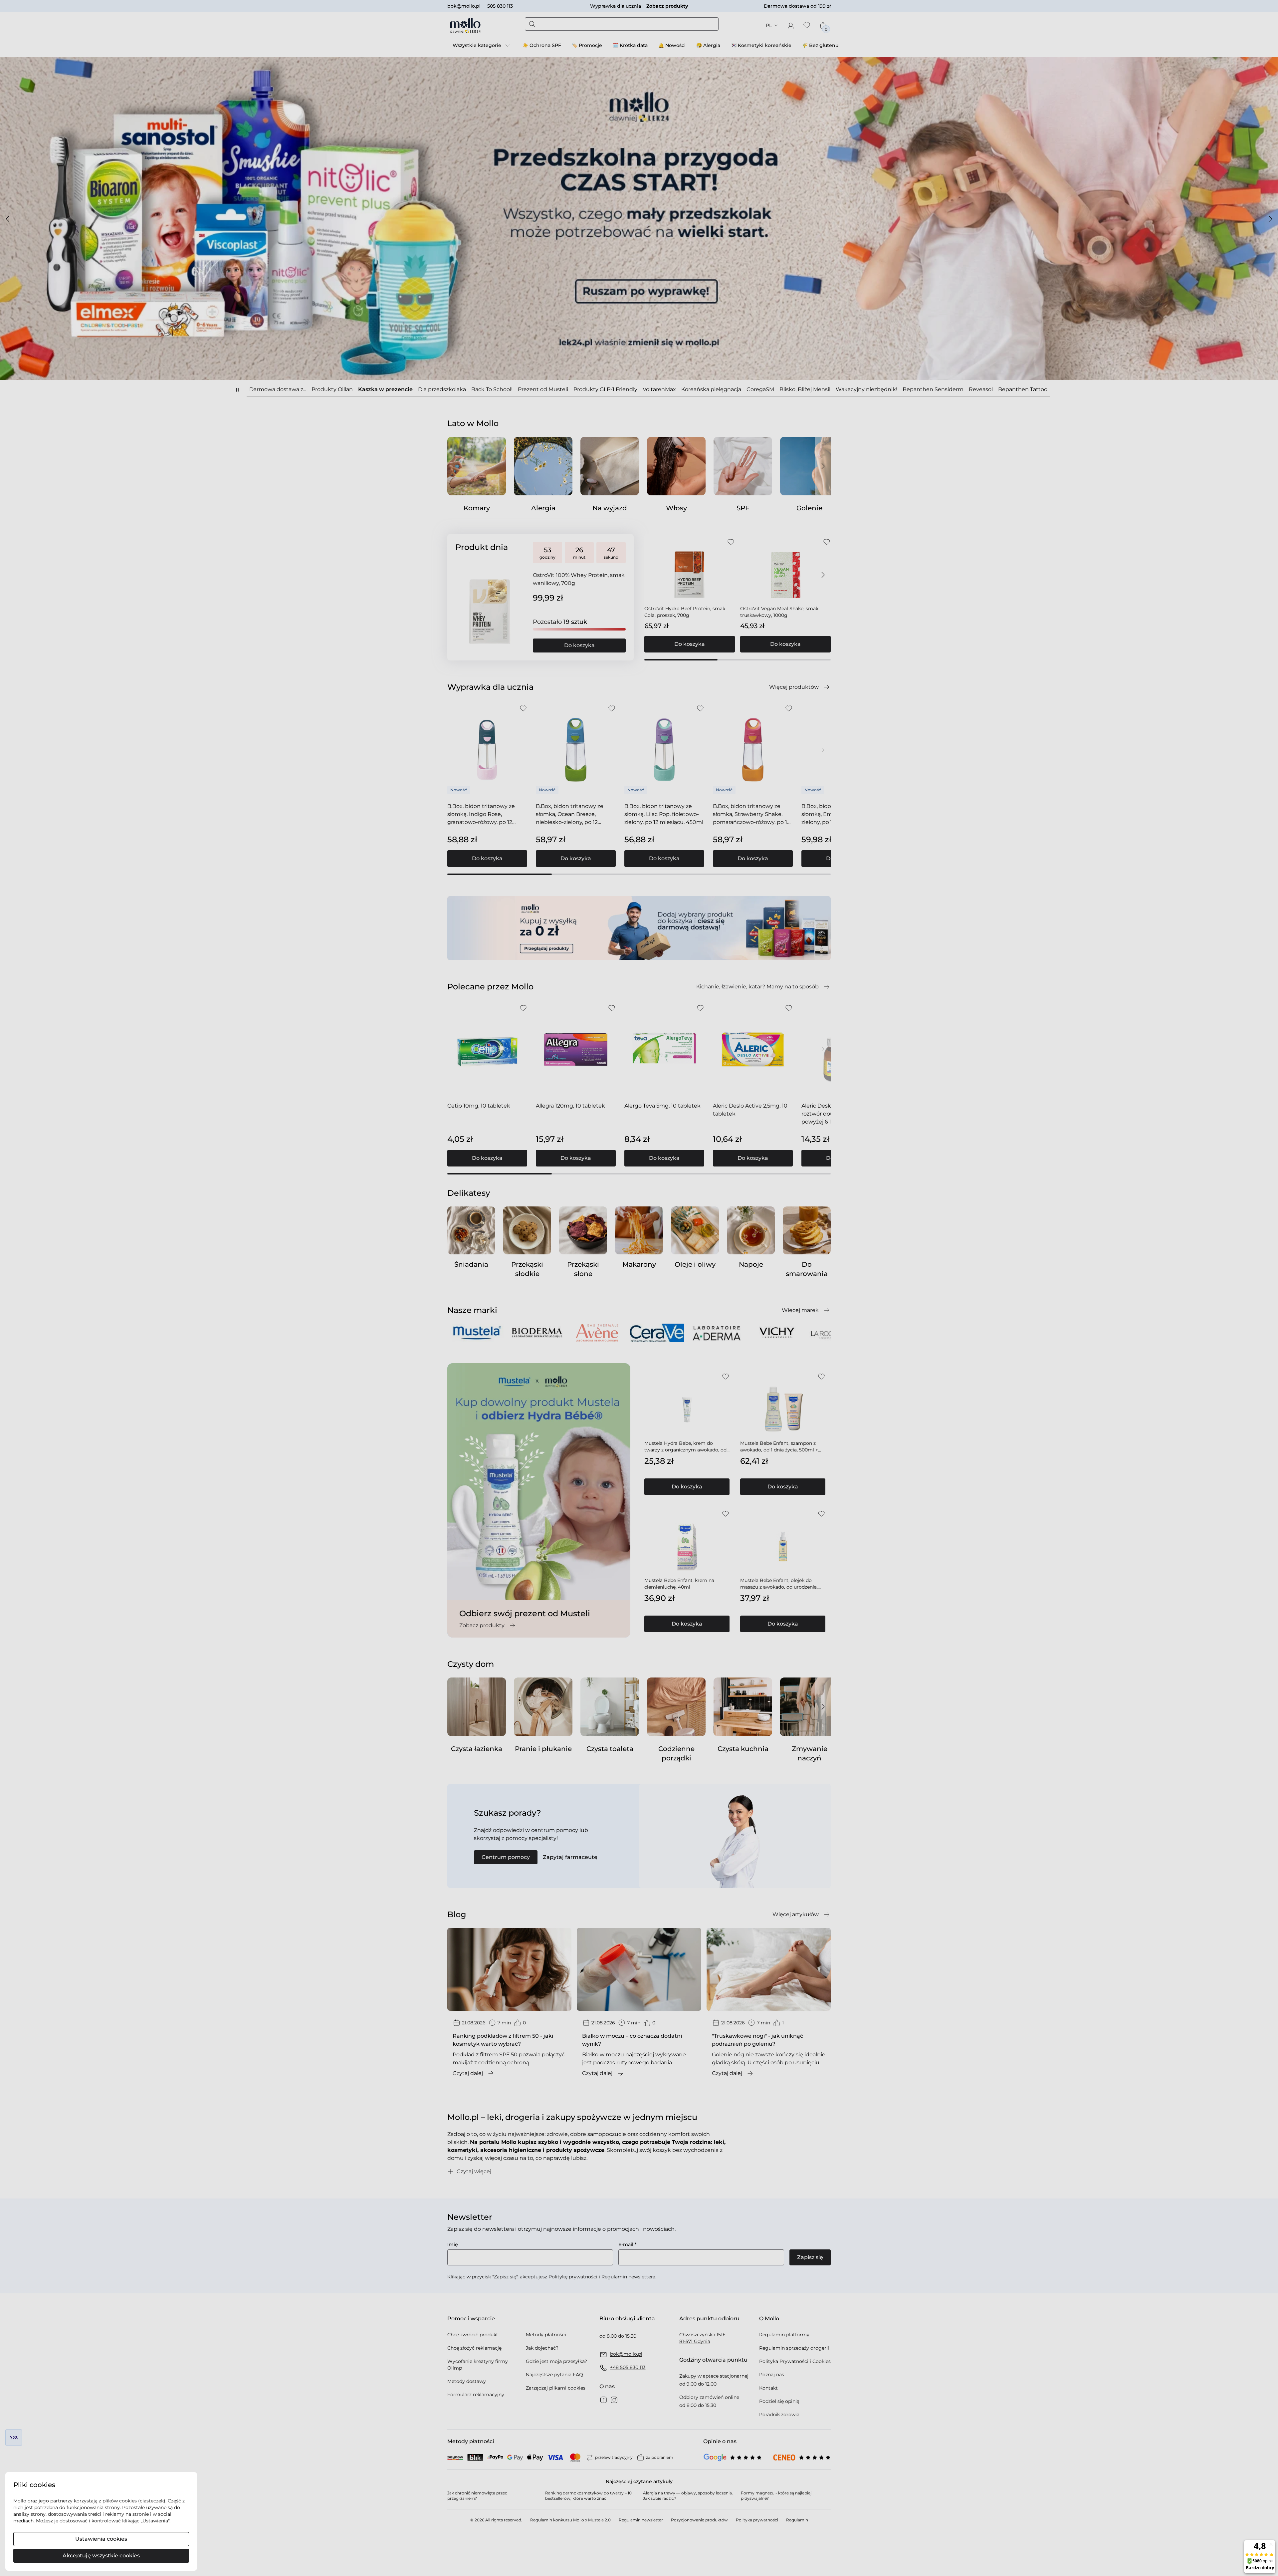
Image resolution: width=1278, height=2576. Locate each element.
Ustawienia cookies (101, 2539)
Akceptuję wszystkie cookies (101, 2556)
